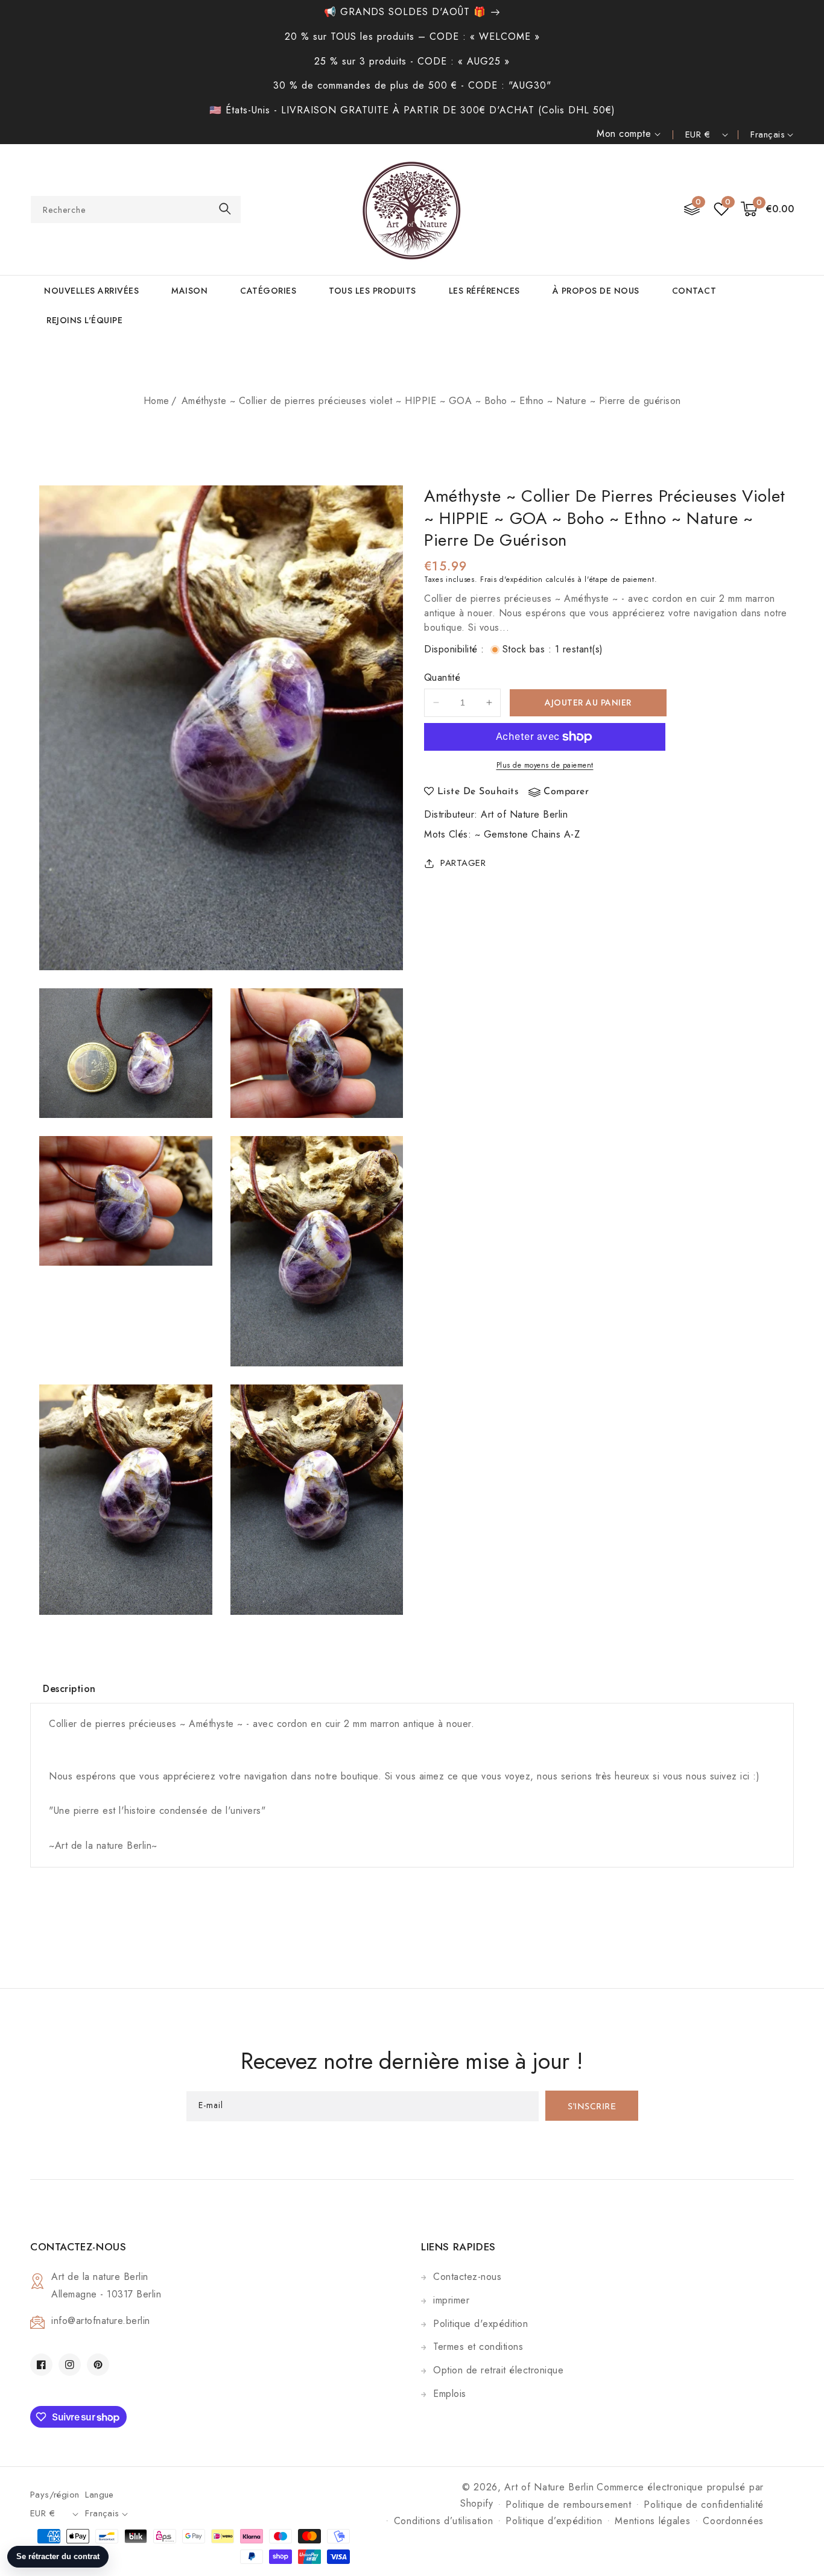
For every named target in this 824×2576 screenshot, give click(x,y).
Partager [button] (463, 863)
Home (157, 401)
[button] (768, 210)
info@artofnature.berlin (101, 2321)
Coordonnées (733, 2521)
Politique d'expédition (480, 2324)
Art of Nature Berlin (524, 814)
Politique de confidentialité (704, 2505)
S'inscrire (592, 2107)
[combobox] (136, 210)
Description (69, 1689)
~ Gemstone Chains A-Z (528, 834)
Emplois (450, 2394)
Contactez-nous (467, 2277)
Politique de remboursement (568, 2505)
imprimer (451, 2300)
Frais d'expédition (512, 579)
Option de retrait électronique (498, 2370)
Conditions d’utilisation (444, 2521)
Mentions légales (652, 2521)
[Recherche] (225, 209)
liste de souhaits (478, 792)
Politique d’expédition (554, 2521)
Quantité (442, 677)
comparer (566, 792)
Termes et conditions (478, 2347)
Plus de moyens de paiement (545, 765)
